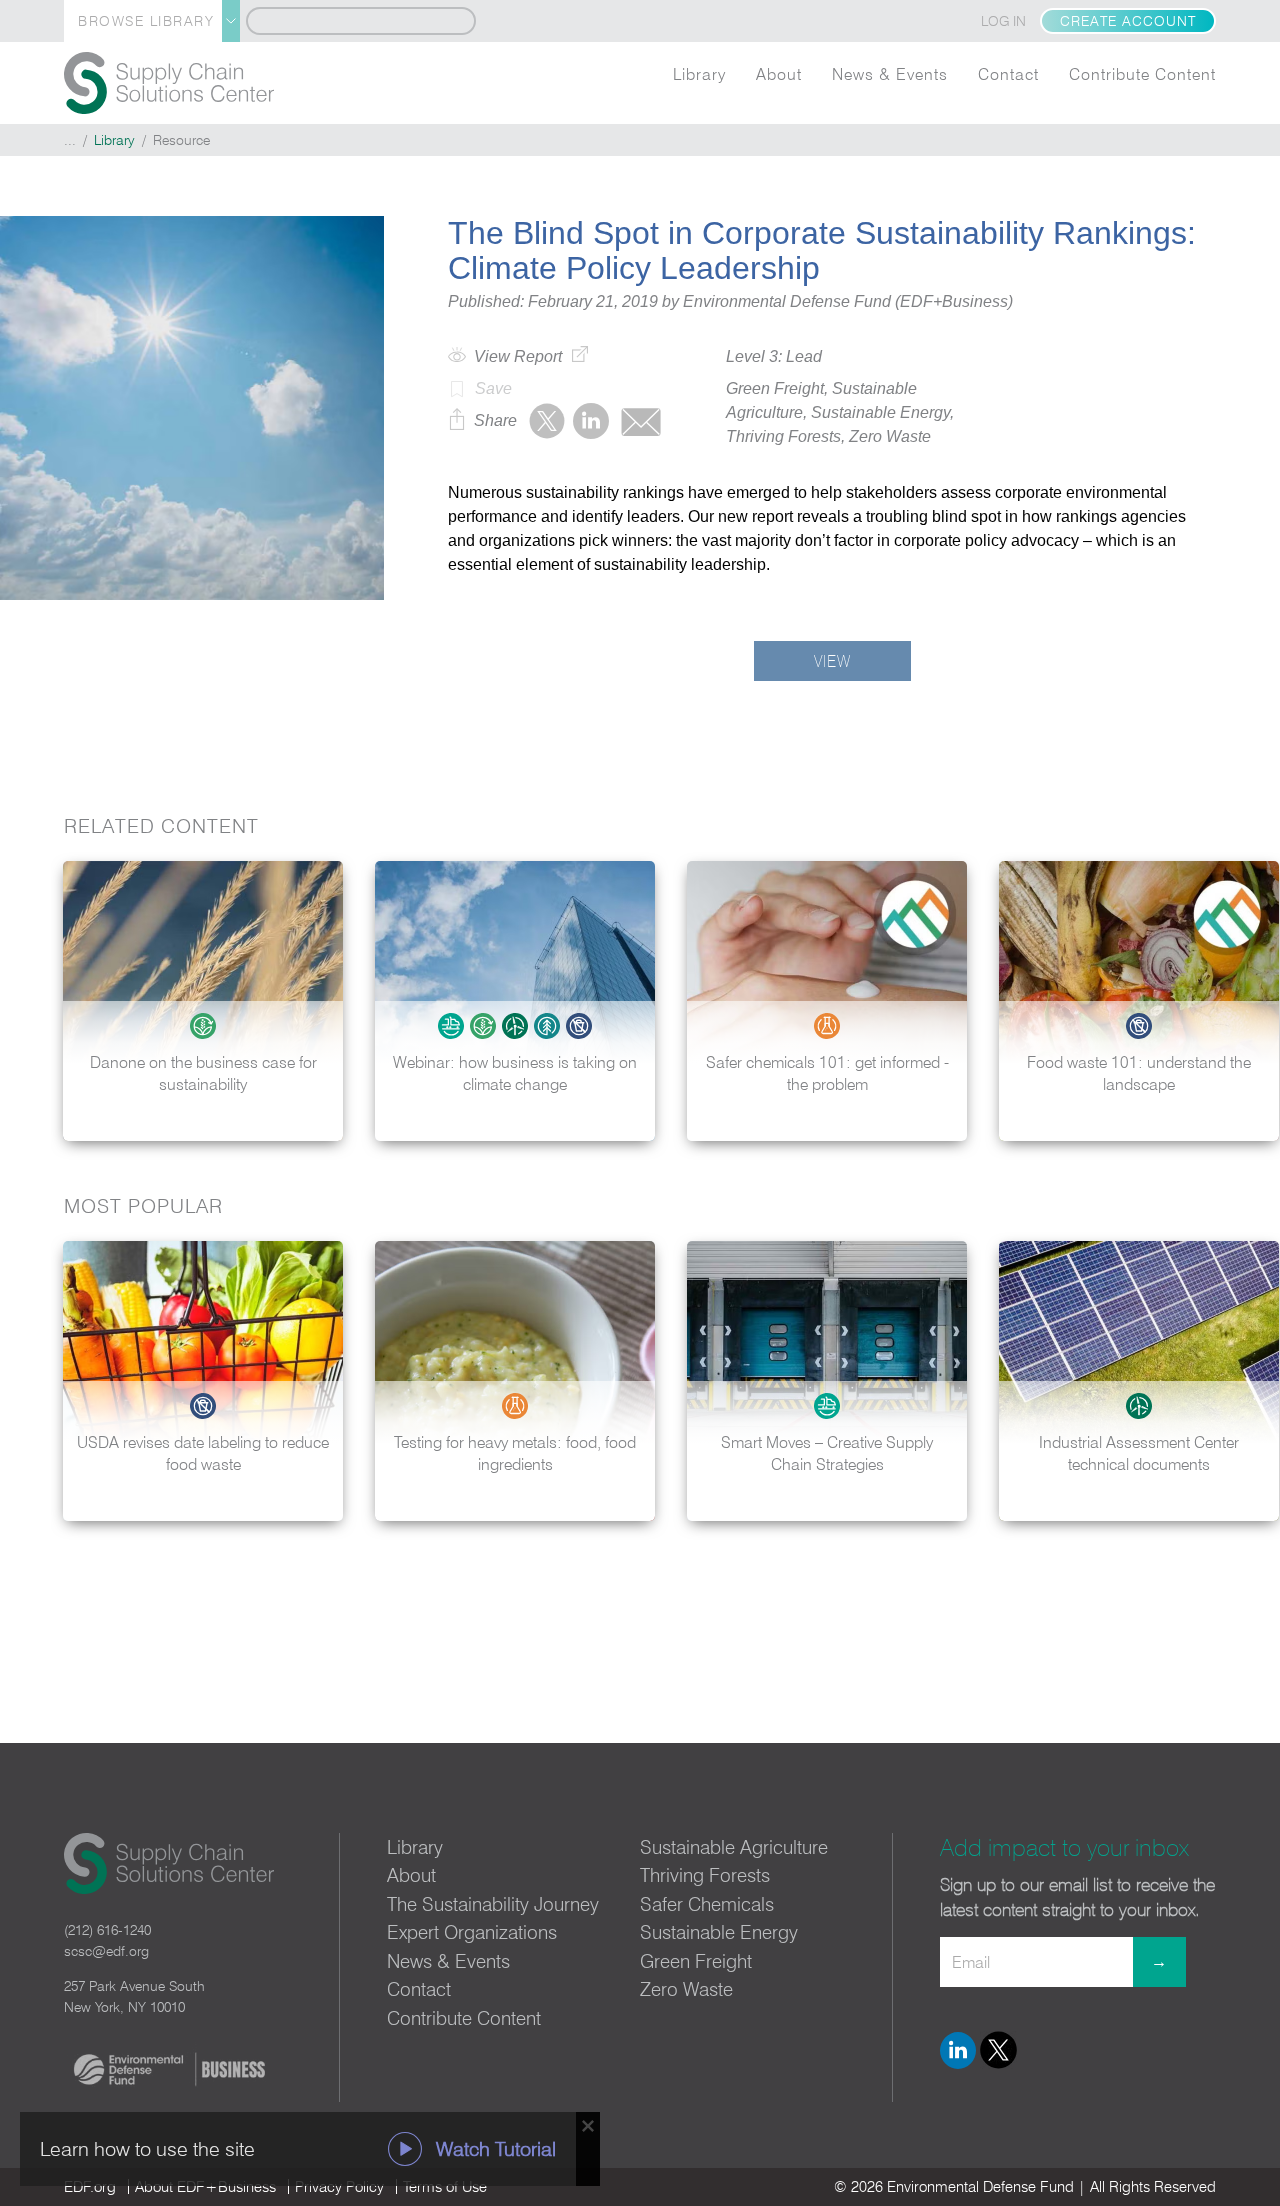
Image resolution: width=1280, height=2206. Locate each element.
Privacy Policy (339, 2186)
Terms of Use (445, 2186)
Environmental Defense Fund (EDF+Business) (848, 301)
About (779, 74)
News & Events (890, 74)
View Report (518, 356)
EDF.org (90, 2186)
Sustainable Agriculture (734, 1847)
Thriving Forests (705, 1875)
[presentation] (1244, 1001)
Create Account (1128, 21)
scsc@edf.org (106, 1951)
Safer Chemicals (707, 1904)
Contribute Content (1142, 74)
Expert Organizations (472, 1932)
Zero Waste (686, 1989)
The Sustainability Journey (493, 1904)
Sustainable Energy (719, 1932)
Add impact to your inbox (1064, 1847)
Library (699, 74)
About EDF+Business (205, 2186)
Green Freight (696, 1961)
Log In (1003, 21)
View (832, 661)
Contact (1008, 74)
